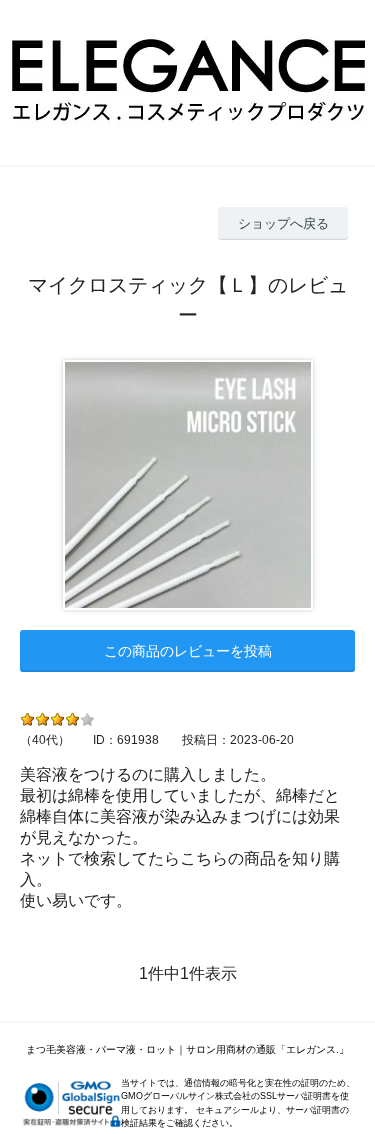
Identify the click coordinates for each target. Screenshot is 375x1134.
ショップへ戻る (283, 223)
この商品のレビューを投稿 (188, 651)
